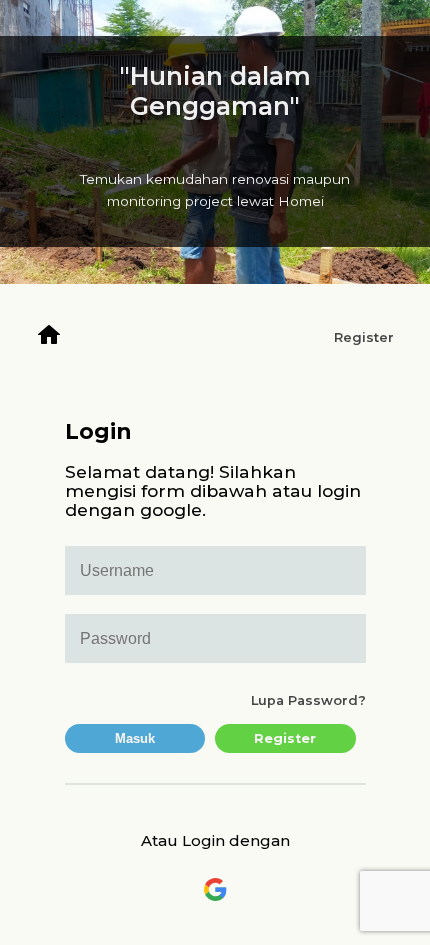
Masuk (135, 738)
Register (364, 337)
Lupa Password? (308, 700)
